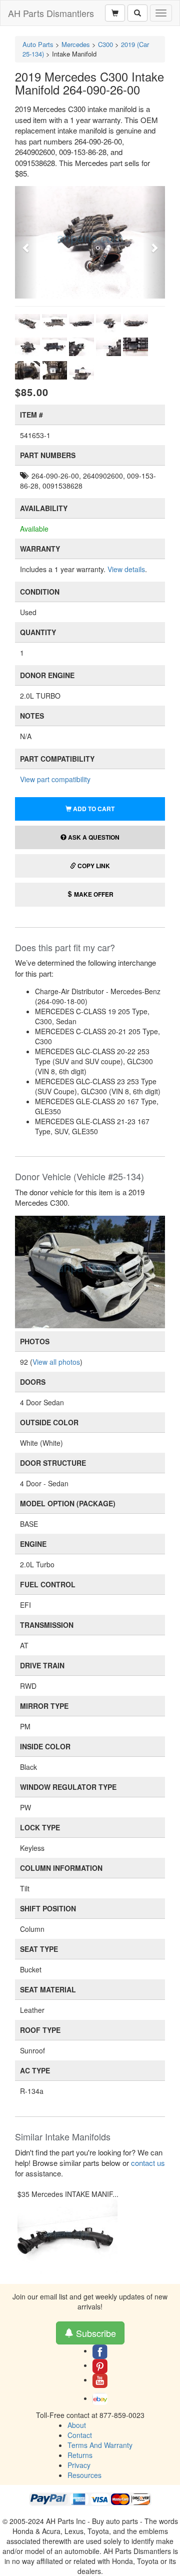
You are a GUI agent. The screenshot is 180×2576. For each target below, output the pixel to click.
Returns (80, 2455)
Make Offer (93, 894)
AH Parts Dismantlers (51, 13)
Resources (84, 2475)
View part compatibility (55, 779)
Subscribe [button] (95, 2333)
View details (126, 569)
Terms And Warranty (100, 2445)
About (77, 2425)
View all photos (56, 1362)
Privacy (79, 2465)
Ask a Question (93, 837)
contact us (148, 2163)
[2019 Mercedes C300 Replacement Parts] (90, 1271)
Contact (80, 2435)
